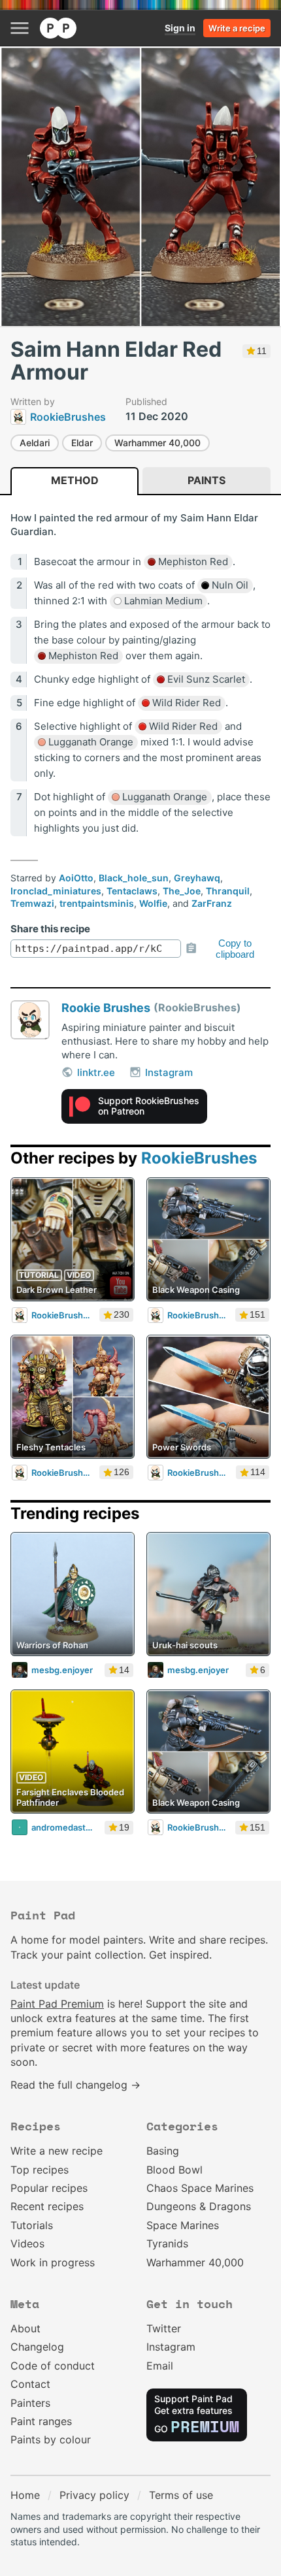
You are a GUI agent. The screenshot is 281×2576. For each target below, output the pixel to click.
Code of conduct (53, 2366)
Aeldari (35, 443)
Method (75, 480)
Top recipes (40, 2170)
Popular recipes (49, 2188)
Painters (30, 2403)
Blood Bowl (174, 2170)
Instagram (169, 1072)
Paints (207, 480)
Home (25, 2495)
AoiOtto (76, 878)
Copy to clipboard (235, 949)
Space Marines (183, 2225)
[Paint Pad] (58, 28)
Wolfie (153, 903)
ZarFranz (212, 903)
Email (160, 2366)
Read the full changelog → (75, 2085)
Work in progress (53, 2262)
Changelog (37, 2347)
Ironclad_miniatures (56, 891)
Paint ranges (41, 2421)
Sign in (180, 28)
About (25, 2328)
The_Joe (182, 891)
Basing (163, 2151)
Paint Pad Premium (57, 2004)
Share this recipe (50, 929)
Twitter (164, 2328)
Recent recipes (47, 2206)
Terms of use (181, 2495)
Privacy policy (94, 2495)
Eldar (82, 443)
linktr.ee (96, 1072)
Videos (27, 2243)
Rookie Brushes (106, 1008)
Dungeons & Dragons (199, 2206)
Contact (30, 2384)
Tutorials (32, 2225)
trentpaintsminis (97, 903)
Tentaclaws (132, 891)
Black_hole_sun (134, 878)
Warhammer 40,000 (157, 443)
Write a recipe (237, 28)
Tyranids (167, 2243)
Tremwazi (32, 903)
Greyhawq (197, 878)
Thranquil (228, 891)
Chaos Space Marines (200, 2188)
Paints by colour (51, 2439)
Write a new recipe (57, 2151)
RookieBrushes (199, 1158)
